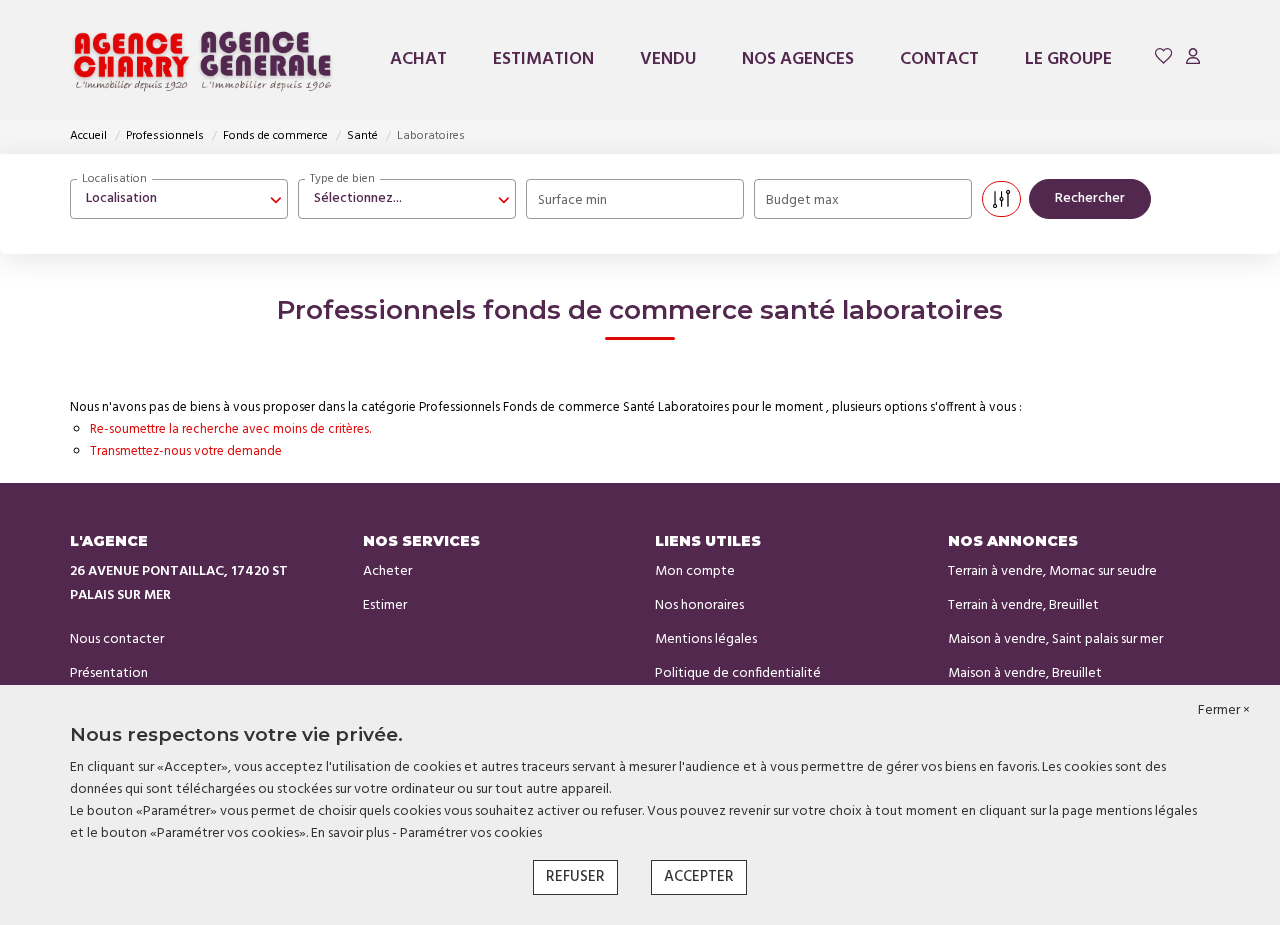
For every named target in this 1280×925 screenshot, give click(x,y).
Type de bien (342, 179)
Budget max (802, 200)
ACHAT (418, 59)
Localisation (114, 179)
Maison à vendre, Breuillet (1025, 673)
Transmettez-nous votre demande (186, 451)
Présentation (109, 673)
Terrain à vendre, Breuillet (1023, 605)
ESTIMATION (543, 59)
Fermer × (1224, 711)
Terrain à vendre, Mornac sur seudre (1052, 571)
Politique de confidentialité (738, 673)
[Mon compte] (1193, 59)
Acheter (387, 571)
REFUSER (575, 877)
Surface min (572, 200)
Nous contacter (117, 639)
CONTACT (939, 59)
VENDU (668, 59)
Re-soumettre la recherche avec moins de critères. (230, 429)
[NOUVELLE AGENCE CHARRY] (203, 60)
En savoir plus (351, 833)
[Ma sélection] (1164, 59)
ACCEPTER (699, 877)
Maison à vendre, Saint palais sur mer (1055, 639)
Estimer (385, 605)
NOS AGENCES (798, 59)
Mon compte (695, 571)
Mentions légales (706, 639)
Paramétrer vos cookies (471, 833)
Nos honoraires (699, 605)
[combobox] (179, 199)
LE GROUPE (1068, 59)
